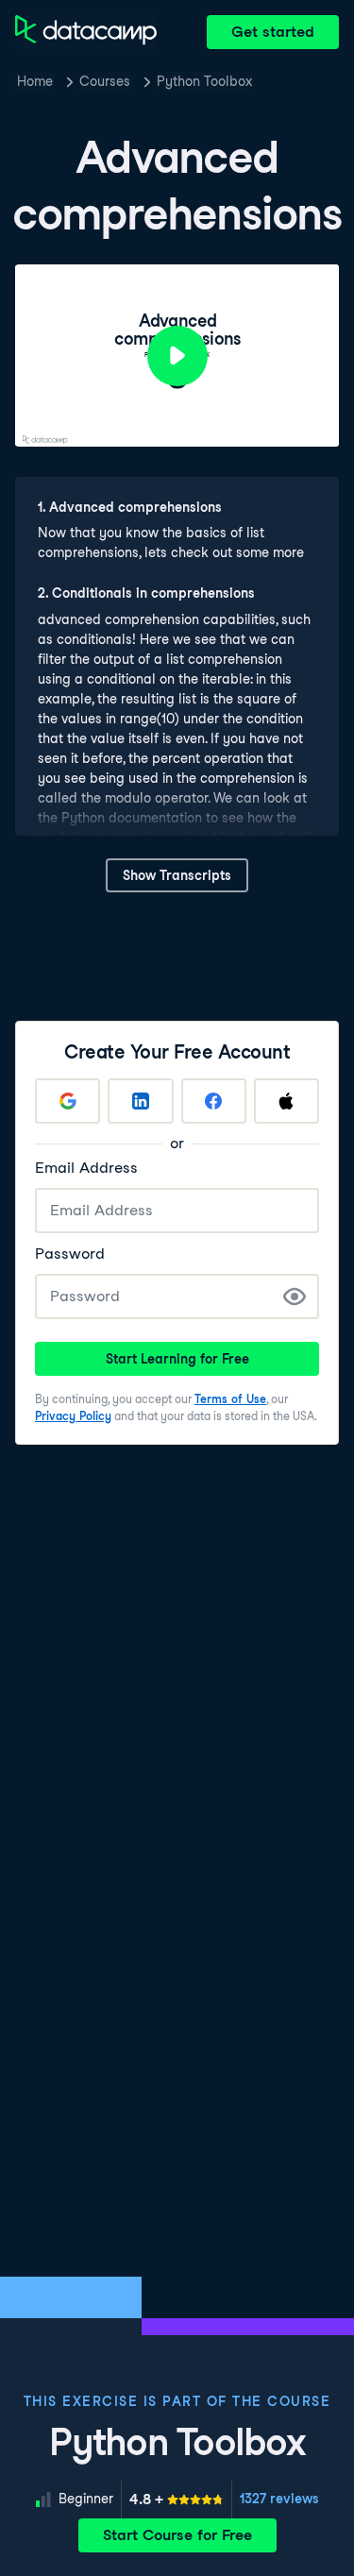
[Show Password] (295, 1296)
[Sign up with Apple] (287, 1101)
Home (35, 81)
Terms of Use (230, 1399)
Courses (105, 81)
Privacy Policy (73, 1416)
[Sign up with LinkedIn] (140, 1101)
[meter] (177, 2500)
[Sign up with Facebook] (214, 1101)
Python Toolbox (204, 81)
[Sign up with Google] (67, 1101)
